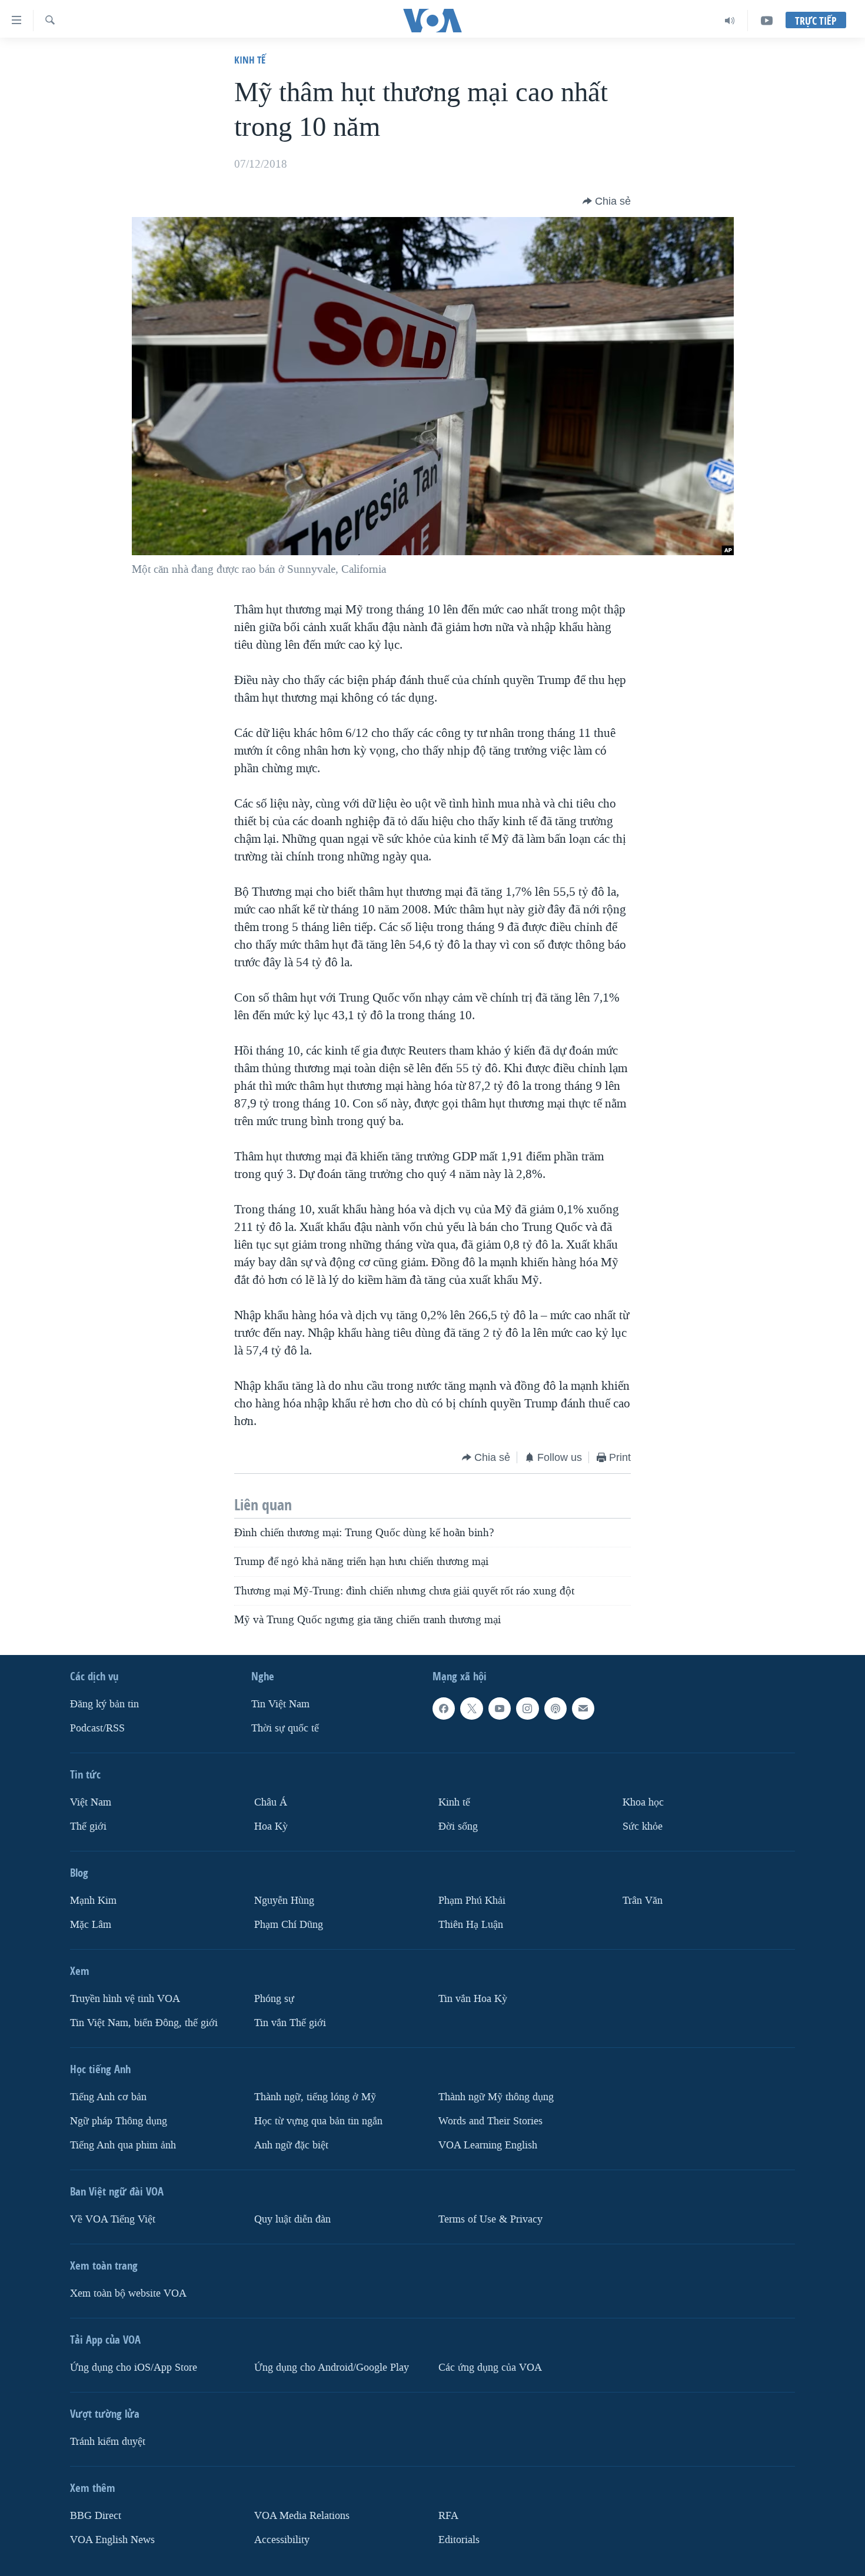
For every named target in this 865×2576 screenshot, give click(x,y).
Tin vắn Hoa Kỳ (473, 1999)
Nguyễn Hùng (284, 1901)
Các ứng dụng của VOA (490, 2368)
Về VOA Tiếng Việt (113, 2219)
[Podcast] (555, 1709)
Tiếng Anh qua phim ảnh (123, 2145)
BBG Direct (96, 2516)
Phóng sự (274, 1999)
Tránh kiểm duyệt (108, 2442)
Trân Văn (643, 1901)
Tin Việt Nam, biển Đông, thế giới (144, 2023)
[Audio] (730, 21)
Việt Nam (91, 1802)
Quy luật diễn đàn (292, 2219)
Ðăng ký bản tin (104, 1704)
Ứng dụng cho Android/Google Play (332, 2368)
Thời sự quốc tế (285, 1728)
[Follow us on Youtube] (500, 1709)
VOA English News (112, 2540)
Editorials (459, 2540)
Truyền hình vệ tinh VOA (125, 1999)
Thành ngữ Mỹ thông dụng (496, 2097)
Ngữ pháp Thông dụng (119, 2121)
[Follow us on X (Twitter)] (471, 1709)
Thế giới (88, 1826)
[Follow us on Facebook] (444, 1709)
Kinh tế (250, 60)
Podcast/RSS (97, 1728)
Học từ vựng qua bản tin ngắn (318, 2121)
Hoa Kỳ (271, 1826)
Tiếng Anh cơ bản (108, 2097)
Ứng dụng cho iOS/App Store (134, 2368)
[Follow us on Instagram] (527, 1709)
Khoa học (643, 1802)
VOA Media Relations (302, 2516)
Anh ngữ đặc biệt (291, 2145)
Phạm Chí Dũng (289, 1925)
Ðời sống (458, 1826)
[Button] (607, 201)
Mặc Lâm (91, 1925)
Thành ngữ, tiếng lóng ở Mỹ (315, 2097)
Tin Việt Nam (280, 1704)
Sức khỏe (643, 1826)
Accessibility (282, 2540)
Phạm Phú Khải (472, 1901)
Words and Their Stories (490, 2121)
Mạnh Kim (93, 1901)
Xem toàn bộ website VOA (128, 2293)
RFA (448, 2516)
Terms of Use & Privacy (490, 2219)
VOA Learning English (488, 2145)
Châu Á (271, 1802)
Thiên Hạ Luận (471, 1925)
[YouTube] (767, 21)
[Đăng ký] (583, 1709)
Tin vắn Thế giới (290, 2023)
